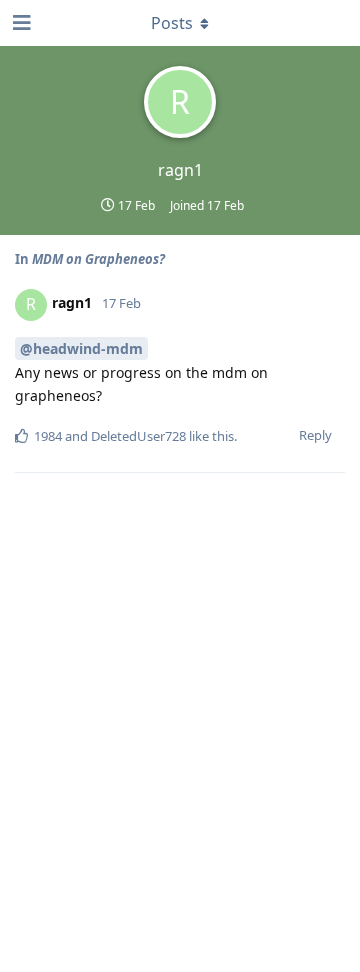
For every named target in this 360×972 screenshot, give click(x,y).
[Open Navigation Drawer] (20, 23)
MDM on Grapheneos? (98, 259)
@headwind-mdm (81, 348)
